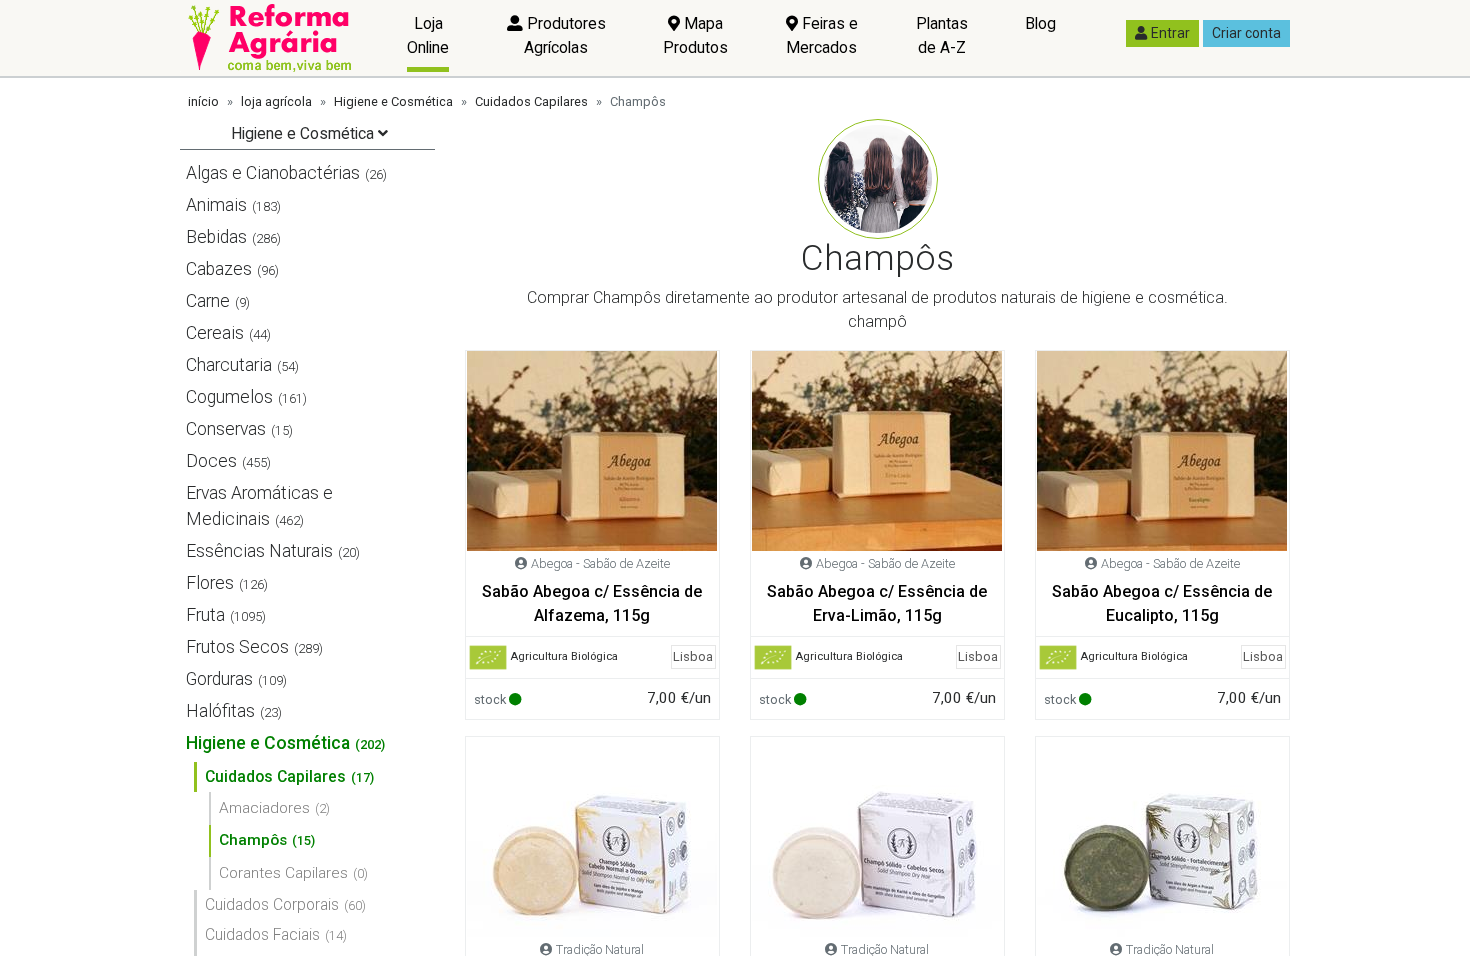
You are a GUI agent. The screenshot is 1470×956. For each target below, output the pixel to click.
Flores (210, 583)
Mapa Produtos (695, 35)
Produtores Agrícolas (564, 35)
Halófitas (220, 711)
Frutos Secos (237, 647)
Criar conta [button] (1246, 33)
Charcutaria (229, 365)
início (203, 101)
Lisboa (693, 656)
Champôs (253, 840)
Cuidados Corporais (272, 904)
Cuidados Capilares (531, 101)
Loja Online (428, 35)
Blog (1040, 23)
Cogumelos (229, 397)
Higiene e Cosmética (393, 101)
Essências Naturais (259, 551)
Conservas (226, 429)
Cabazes (219, 269)
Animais (216, 205)
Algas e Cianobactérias (273, 173)
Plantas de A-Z (942, 35)
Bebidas (216, 237)
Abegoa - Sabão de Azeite (600, 563)
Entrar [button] (1170, 33)
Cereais (215, 333)
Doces (211, 461)
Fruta (205, 615)
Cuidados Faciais (262, 934)
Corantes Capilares (283, 873)
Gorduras (219, 679)
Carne (208, 301)
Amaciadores (264, 808)
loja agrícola (276, 101)
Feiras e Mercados (822, 35)
